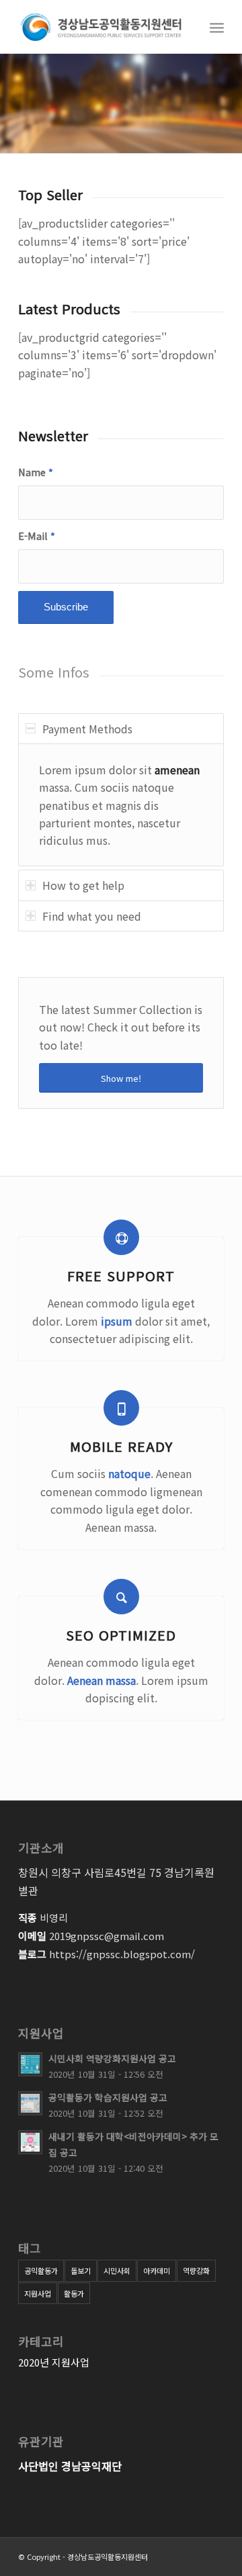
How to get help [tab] (83, 885)
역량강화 (196, 2270)
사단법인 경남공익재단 (70, 2466)
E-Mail (37, 536)
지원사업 (38, 2293)
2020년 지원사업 (54, 2362)
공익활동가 (41, 2270)
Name (36, 472)
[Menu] (217, 27)
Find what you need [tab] (92, 916)
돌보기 (81, 2270)
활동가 (74, 2293)
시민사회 (117, 2270)
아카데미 (157, 2270)
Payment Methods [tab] (87, 729)
